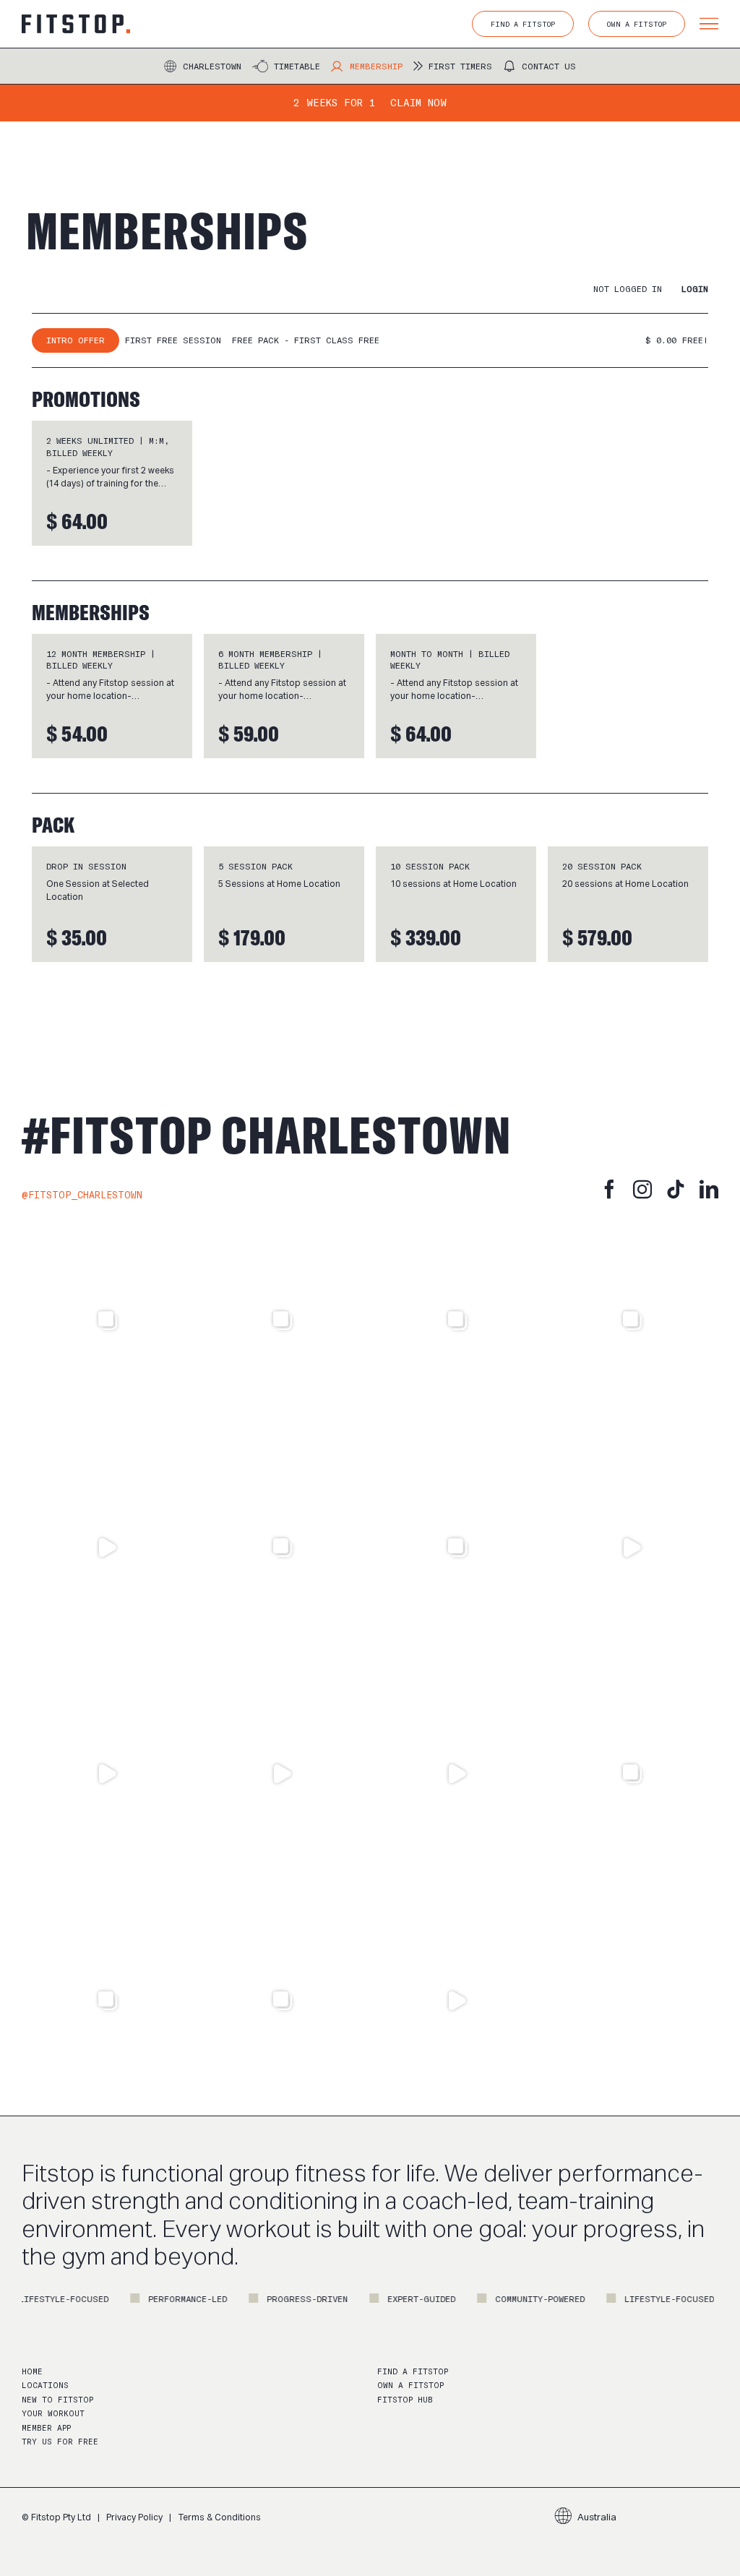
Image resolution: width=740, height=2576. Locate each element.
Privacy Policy (134, 2517)
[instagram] (642, 1189)
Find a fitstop (413, 2372)
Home (32, 2372)
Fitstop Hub (405, 2400)
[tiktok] (676, 1189)
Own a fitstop (410, 2386)
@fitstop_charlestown (82, 1195)
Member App (46, 2428)
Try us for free (60, 2442)
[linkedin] (709, 1189)
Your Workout (53, 2414)
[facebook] (609, 1189)
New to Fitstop (57, 2400)
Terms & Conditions (219, 2517)
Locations (45, 2386)
